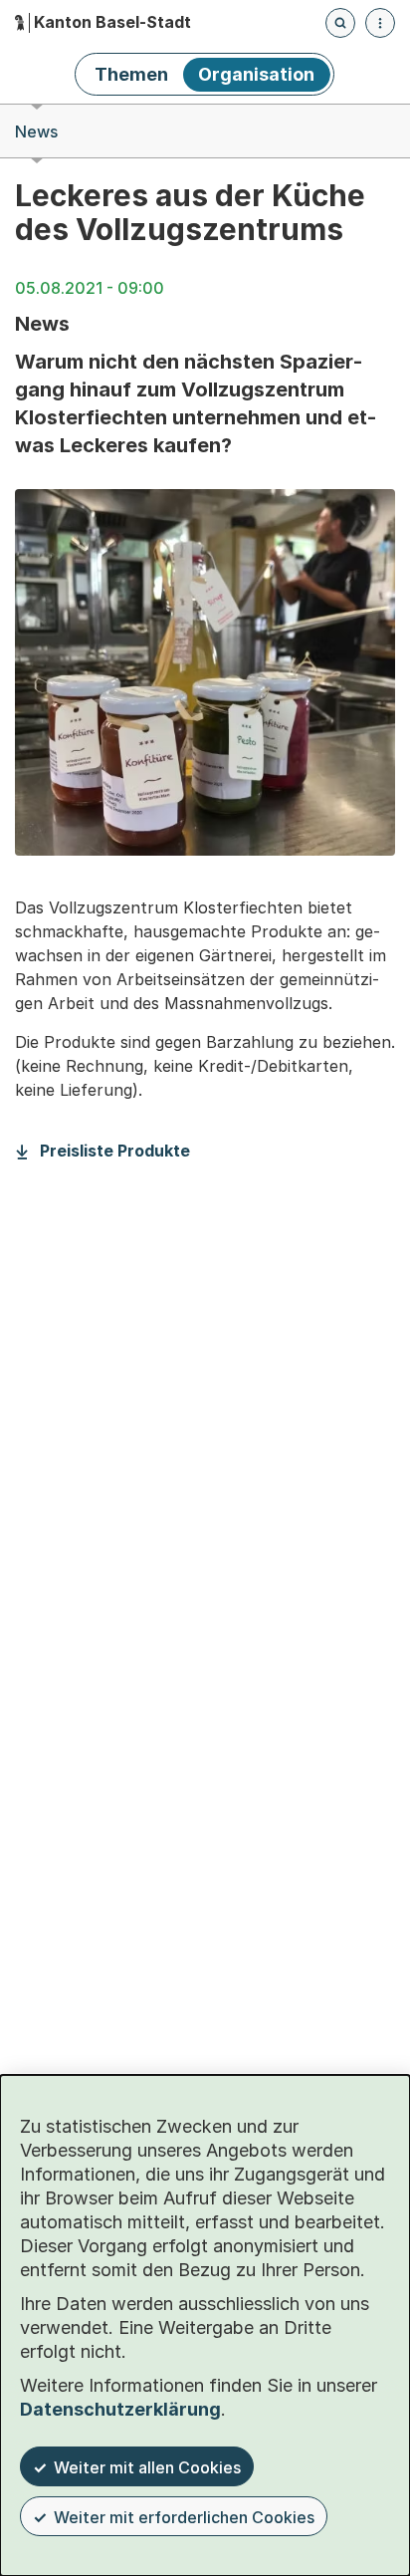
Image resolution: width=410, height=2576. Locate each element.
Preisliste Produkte (115, 1151)
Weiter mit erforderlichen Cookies (184, 2517)
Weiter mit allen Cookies (147, 2467)
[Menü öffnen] (380, 23)
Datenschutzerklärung (120, 2409)
